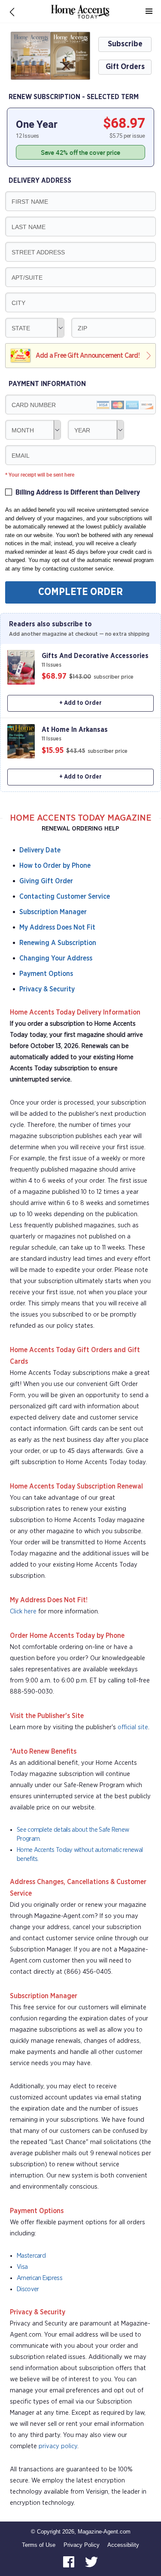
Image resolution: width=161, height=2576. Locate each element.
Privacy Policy (82, 2545)
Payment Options (46, 974)
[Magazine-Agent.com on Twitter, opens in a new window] (91, 2562)
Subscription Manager (53, 912)
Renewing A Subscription (58, 943)
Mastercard (31, 2256)
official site (133, 1727)
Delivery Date (40, 850)
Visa (22, 2267)
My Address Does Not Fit (57, 927)
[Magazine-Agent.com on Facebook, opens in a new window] (70, 2562)
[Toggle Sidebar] (149, 12)
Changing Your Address (56, 958)
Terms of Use (39, 2545)
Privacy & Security (47, 989)
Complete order (80, 592)
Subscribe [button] (125, 44)
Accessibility (123, 2545)
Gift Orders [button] (125, 67)
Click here (23, 1611)
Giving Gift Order (46, 881)
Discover (28, 2289)
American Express (39, 2278)
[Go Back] (12, 12)
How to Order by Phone (55, 866)
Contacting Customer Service (65, 897)
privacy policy (58, 2446)
